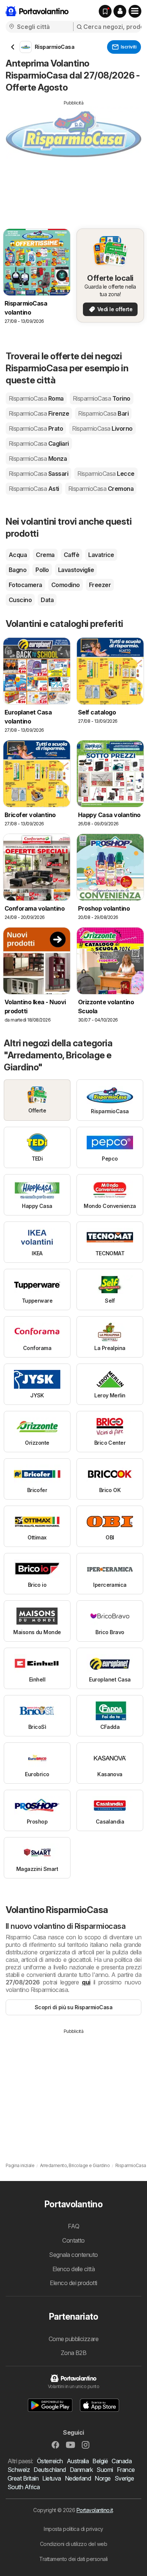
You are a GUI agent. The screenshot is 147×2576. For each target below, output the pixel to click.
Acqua (18, 555)
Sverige (124, 2478)
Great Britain (23, 2478)
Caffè (71, 555)
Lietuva (51, 2478)
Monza (38, 459)
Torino (102, 398)
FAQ (73, 2226)
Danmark (81, 2470)
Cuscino (20, 600)
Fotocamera (25, 585)
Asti (34, 489)
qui (86, 1982)
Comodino (66, 585)
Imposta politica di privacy (73, 2529)
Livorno (102, 428)
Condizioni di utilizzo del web (74, 2544)
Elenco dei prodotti (73, 2283)
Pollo (42, 570)
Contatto (73, 2240)
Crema (45, 555)
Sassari (38, 474)
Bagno (18, 570)
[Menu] (135, 11)
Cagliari (39, 443)
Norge (103, 2478)
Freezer (100, 585)
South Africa (24, 2487)
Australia (78, 2461)
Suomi (105, 2470)
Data (47, 600)
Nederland (78, 2478)
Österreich (50, 2461)
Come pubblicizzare (74, 2339)
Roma (36, 398)
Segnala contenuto (73, 2255)
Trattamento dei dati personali (73, 2559)
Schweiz (19, 2470)
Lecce (106, 474)
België (100, 2461)
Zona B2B (74, 2353)
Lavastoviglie (76, 570)
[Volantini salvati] (105, 11)
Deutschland (50, 2470)
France (126, 2470)
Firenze (39, 413)
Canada (122, 2461)
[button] (120, 11)
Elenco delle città (74, 2269)
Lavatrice (101, 555)
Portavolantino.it (95, 2510)
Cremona (101, 489)
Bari (103, 413)
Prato (36, 428)
